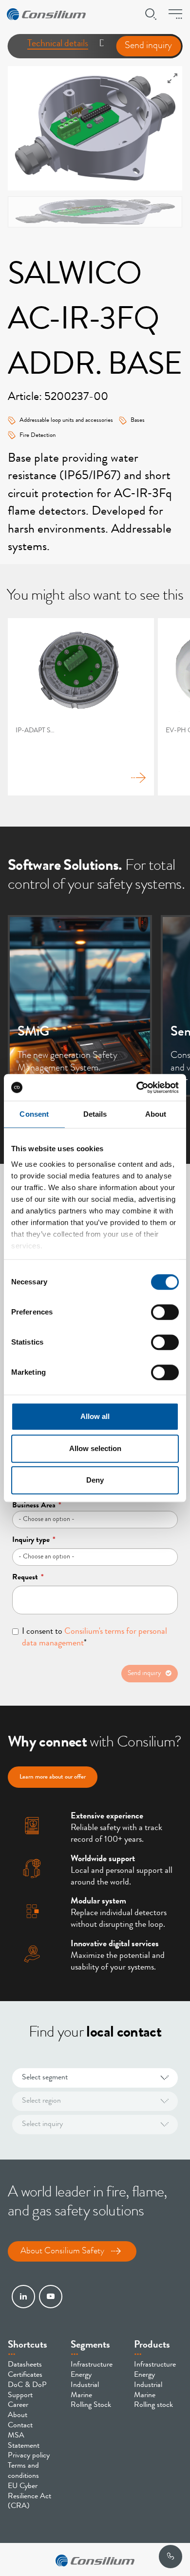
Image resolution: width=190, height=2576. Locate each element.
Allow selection (95, 1448)
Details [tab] (95, 1114)
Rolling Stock (91, 2405)
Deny (95, 1480)
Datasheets (25, 2365)
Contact (20, 2426)
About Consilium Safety (62, 2251)
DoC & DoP (27, 2386)
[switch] (165, 1312)
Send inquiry (148, 46)
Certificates (25, 2375)
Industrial (85, 2386)
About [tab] (156, 1114)
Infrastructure (92, 2365)
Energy (81, 2375)
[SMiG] (80, 1006)
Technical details (58, 44)
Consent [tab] (34, 1114)
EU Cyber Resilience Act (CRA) (29, 2497)
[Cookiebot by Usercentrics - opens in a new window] (137, 1088)
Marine (81, 2396)
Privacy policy (29, 2456)
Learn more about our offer (53, 1777)
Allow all (95, 1416)
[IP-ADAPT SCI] (81, 707)
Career (18, 2405)
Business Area (37, 1506)
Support (20, 2396)
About (18, 2416)
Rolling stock (153, 2405)
